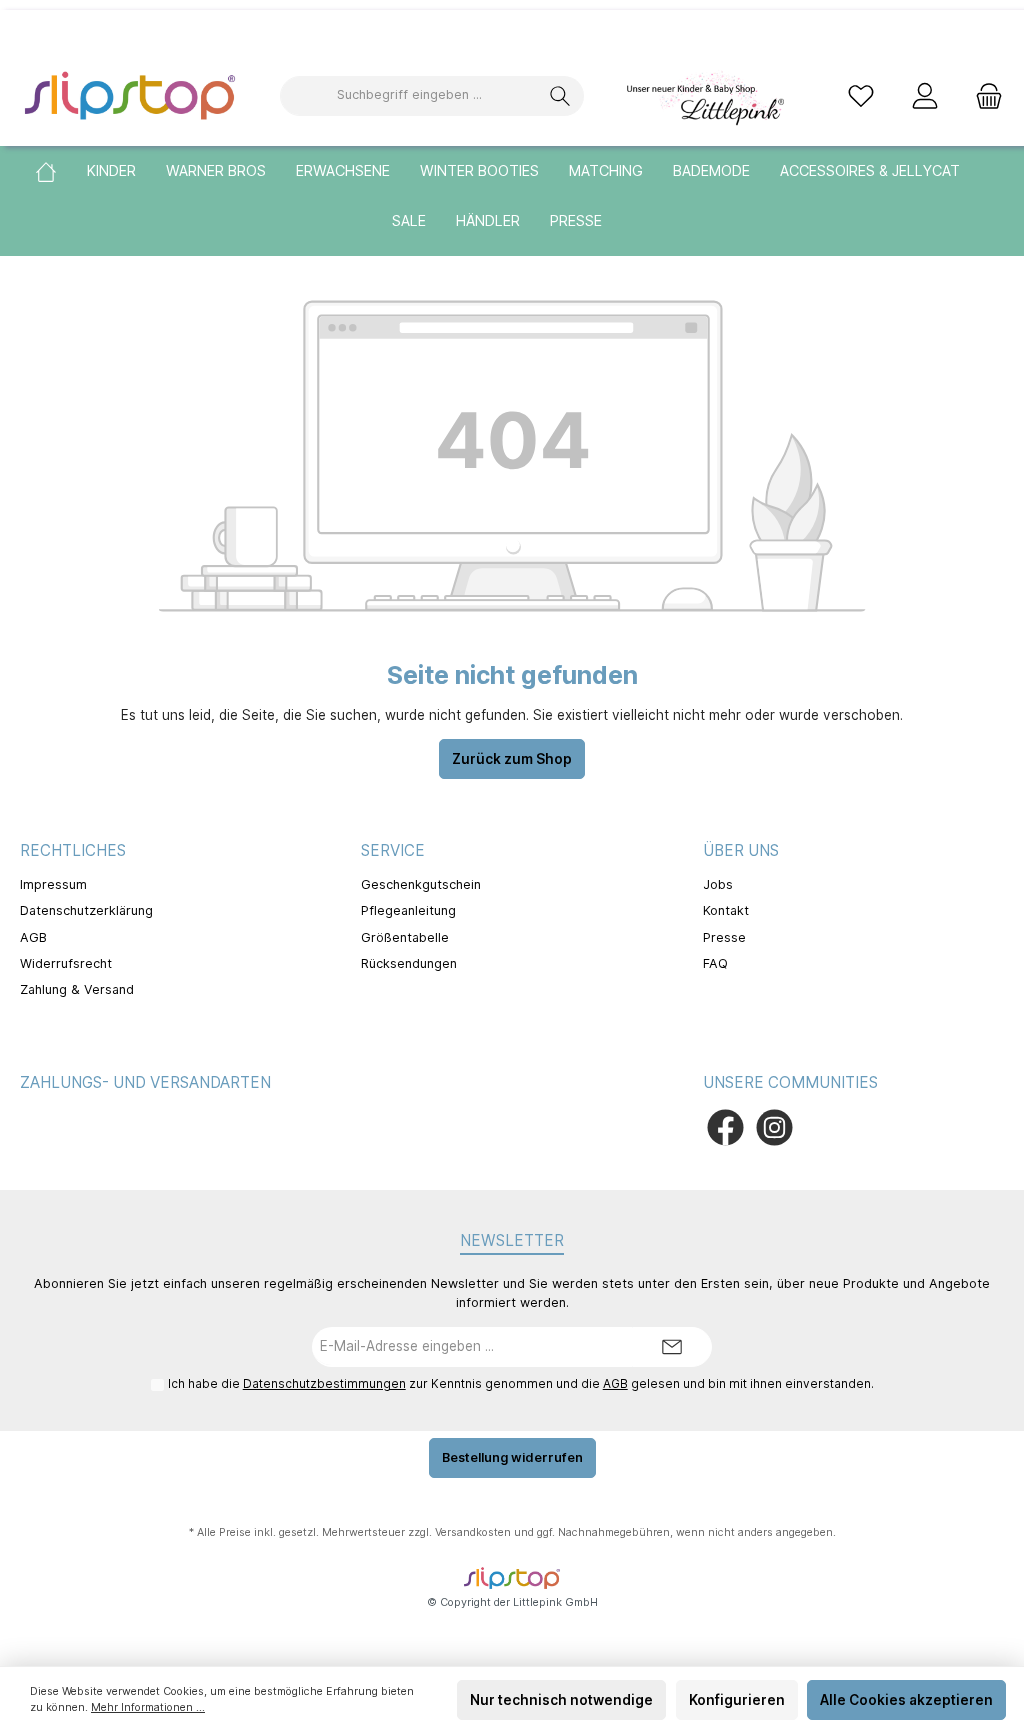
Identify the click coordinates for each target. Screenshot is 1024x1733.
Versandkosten (473, 1532)
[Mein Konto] (925, 95)
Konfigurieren (737, 1700)
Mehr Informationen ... (148, 1707)
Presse (724, 937)
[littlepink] (704, 94)
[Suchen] (560, 96)
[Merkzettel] (861, 95)
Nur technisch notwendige (561, 1700)
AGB (33, 937)
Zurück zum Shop (512, 759)
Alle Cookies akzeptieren (906, 1700)
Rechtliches (73, 850)
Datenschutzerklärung (86, 910)
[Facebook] (725, 1127)
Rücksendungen (409, 963)
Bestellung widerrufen (512, 1457)
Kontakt (726, 910)
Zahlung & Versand (77, 989)
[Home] (61, 171)
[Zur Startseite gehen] (130, 95)
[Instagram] (774, 1127)
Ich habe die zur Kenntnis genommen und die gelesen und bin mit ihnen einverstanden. (521, 1384)
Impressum (53, 884)
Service (393, 850)
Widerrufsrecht (66, 963)
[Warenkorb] (983, 95)
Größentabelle (405, 937)
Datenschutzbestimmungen (324, 1384)
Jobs (718, 884)
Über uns (741, 850)
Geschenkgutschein (421, 884)
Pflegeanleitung (408, 910)
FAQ (715, 963)
